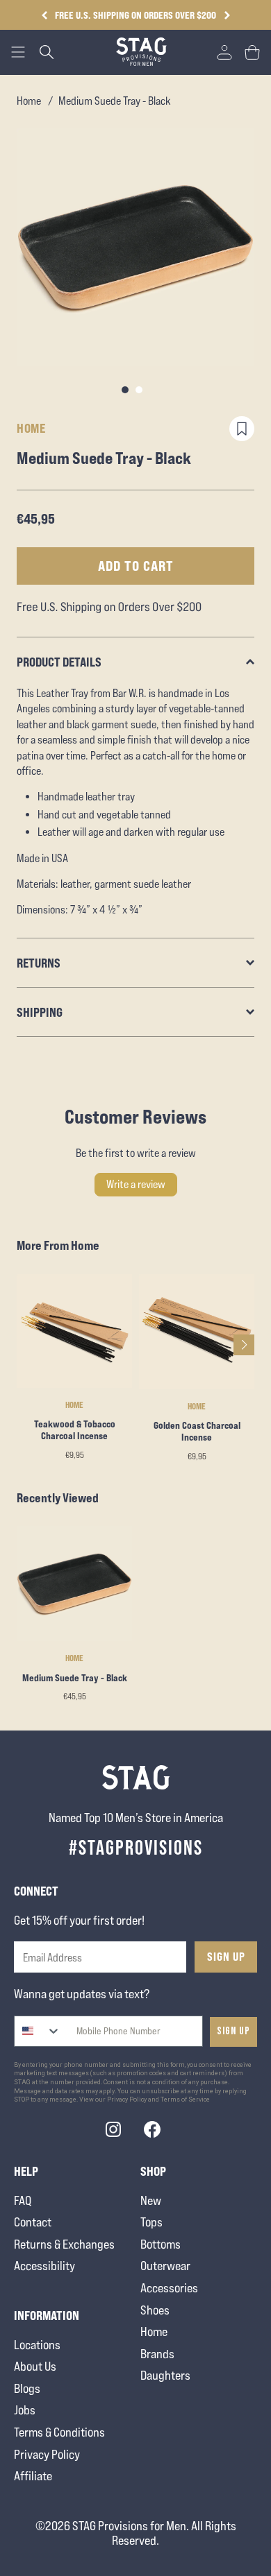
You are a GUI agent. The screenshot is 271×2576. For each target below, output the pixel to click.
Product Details (59, 662)
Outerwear (165, 2266)
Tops (151, 2222)
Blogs (27, 2388)
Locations (37, 2345)
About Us (35, 2366)
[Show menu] (18, 52)
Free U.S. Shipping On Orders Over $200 (135, 15)
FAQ (23, 2200)
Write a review (136, 1184)
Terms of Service (185, 2100)
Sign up (233, 2031)
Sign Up (226, 1957)
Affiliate (33, 2476)
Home (29, 101)
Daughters (165, 2375)
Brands (157, 2354)
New (151, 2200)
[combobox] (38, 2031)
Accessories (169, 2288)
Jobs (25, 2410)
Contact (33, 2222)
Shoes (155, 2310)
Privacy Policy (47, 2454)
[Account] (224, 52)
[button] (227, 15)
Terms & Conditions (59, 2432)
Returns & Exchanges (64, 2244)
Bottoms (161, 2244)
